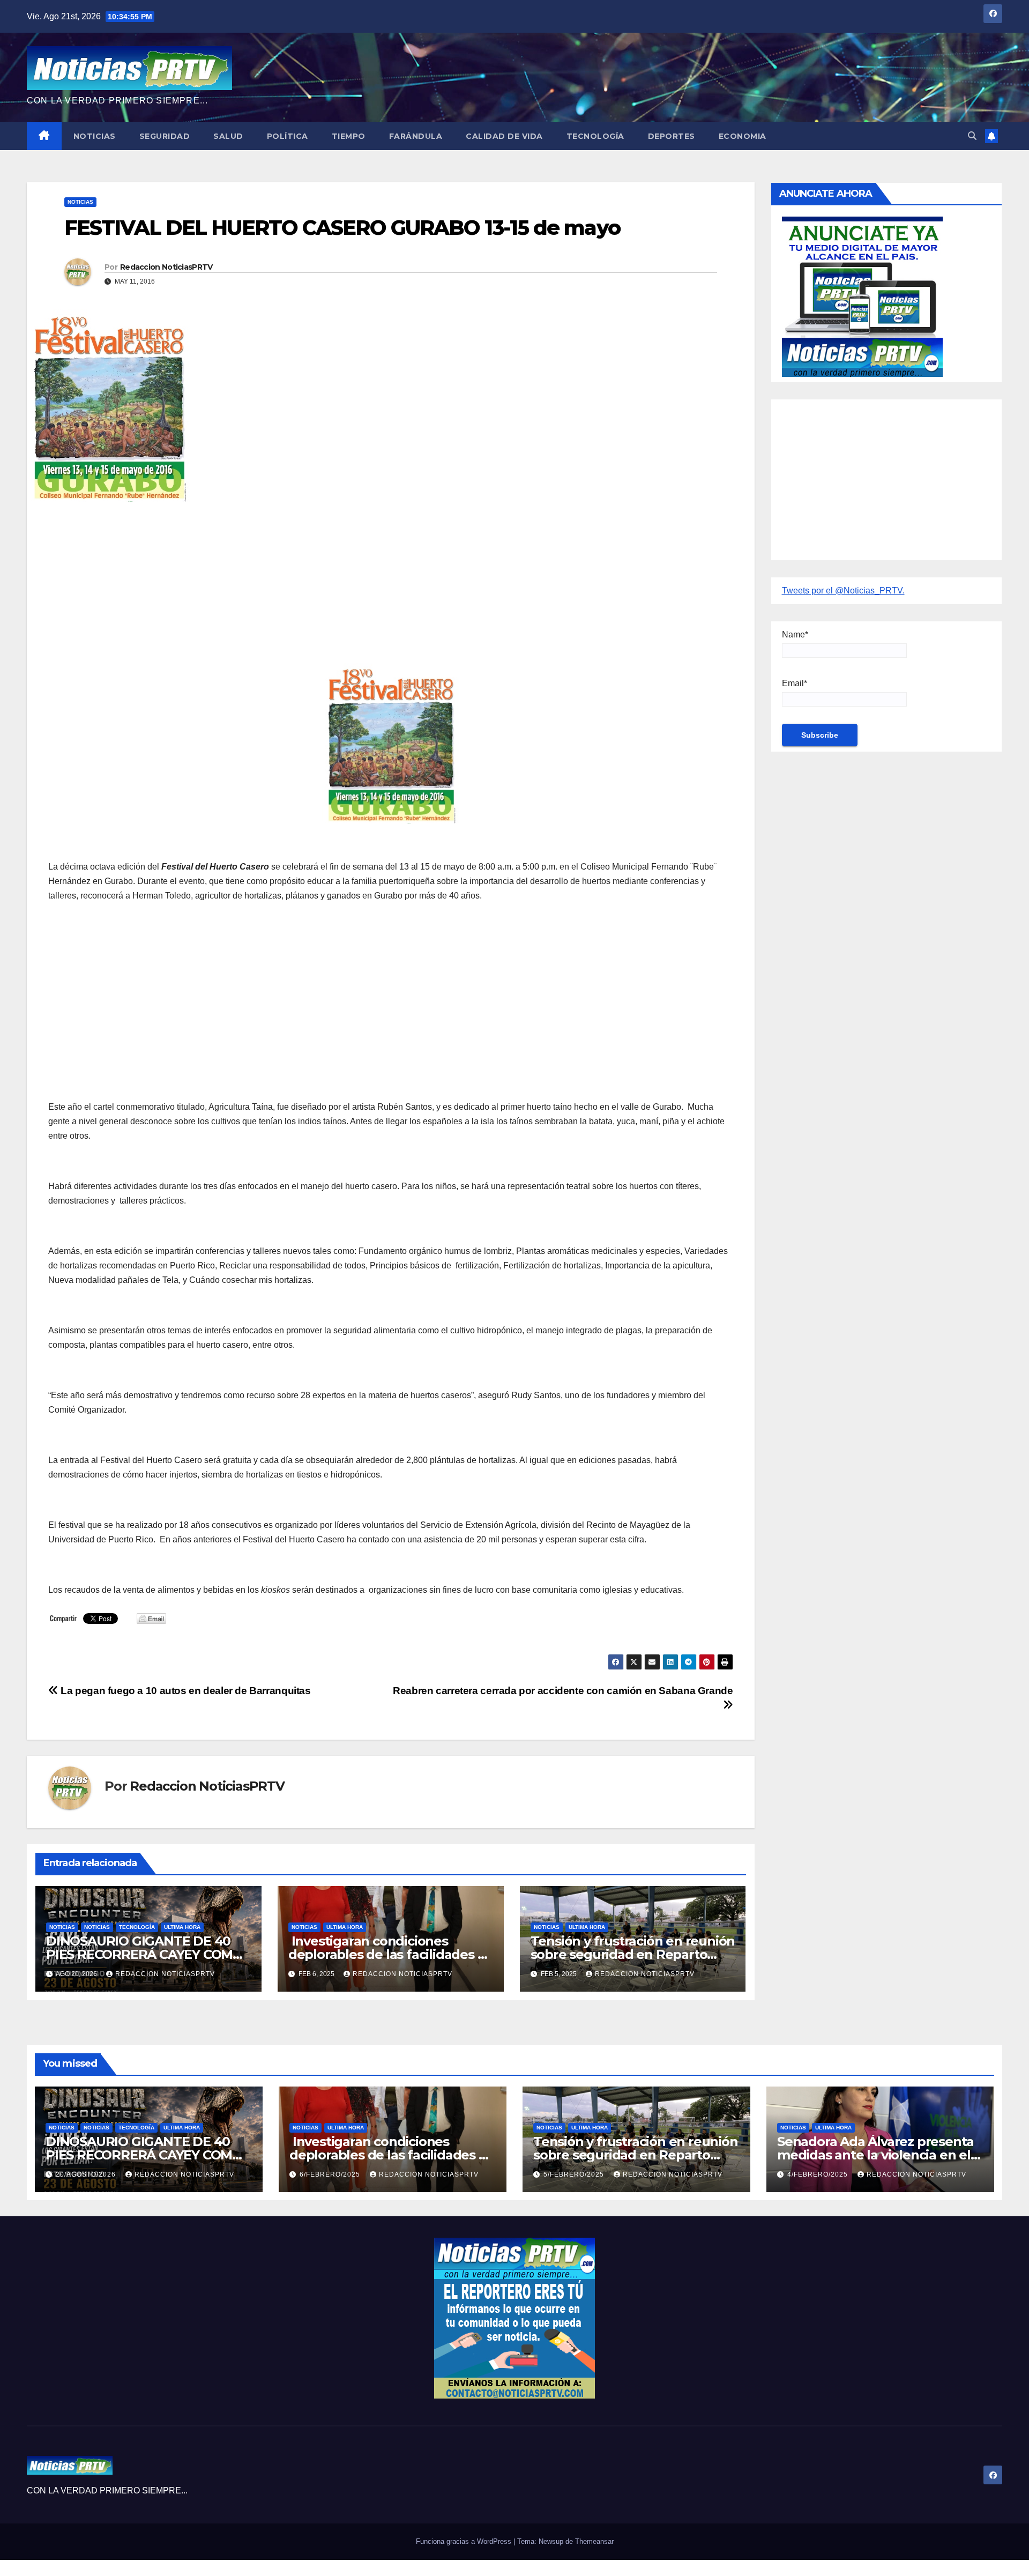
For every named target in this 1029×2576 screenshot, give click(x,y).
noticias (62, 1927)
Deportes (672, 136)
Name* (795, 634)
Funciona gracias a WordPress (465, 2541)
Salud (228, 136)
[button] (972, 136)
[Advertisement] (370, 588)
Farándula (416, 136)
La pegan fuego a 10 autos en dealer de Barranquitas (185, 1691)
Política (288, 136)
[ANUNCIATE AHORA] (862, 296)
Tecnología (595, 136)
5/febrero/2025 (575, 2174)
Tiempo (349, 136)
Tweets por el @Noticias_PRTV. (843, 591)
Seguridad (165, 136)
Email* (795, 683)
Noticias (95, 136)
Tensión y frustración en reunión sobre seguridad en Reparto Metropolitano (633, 1954)
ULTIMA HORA (182, 1927)
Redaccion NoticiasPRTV (166, 267)
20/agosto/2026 (87, 2174)
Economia (743, 136)
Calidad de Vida (504, 136)
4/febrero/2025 (819, 2174)
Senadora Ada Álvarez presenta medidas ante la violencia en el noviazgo (875, 2155)
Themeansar (594, 2541)
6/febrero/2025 (331, 2174)
